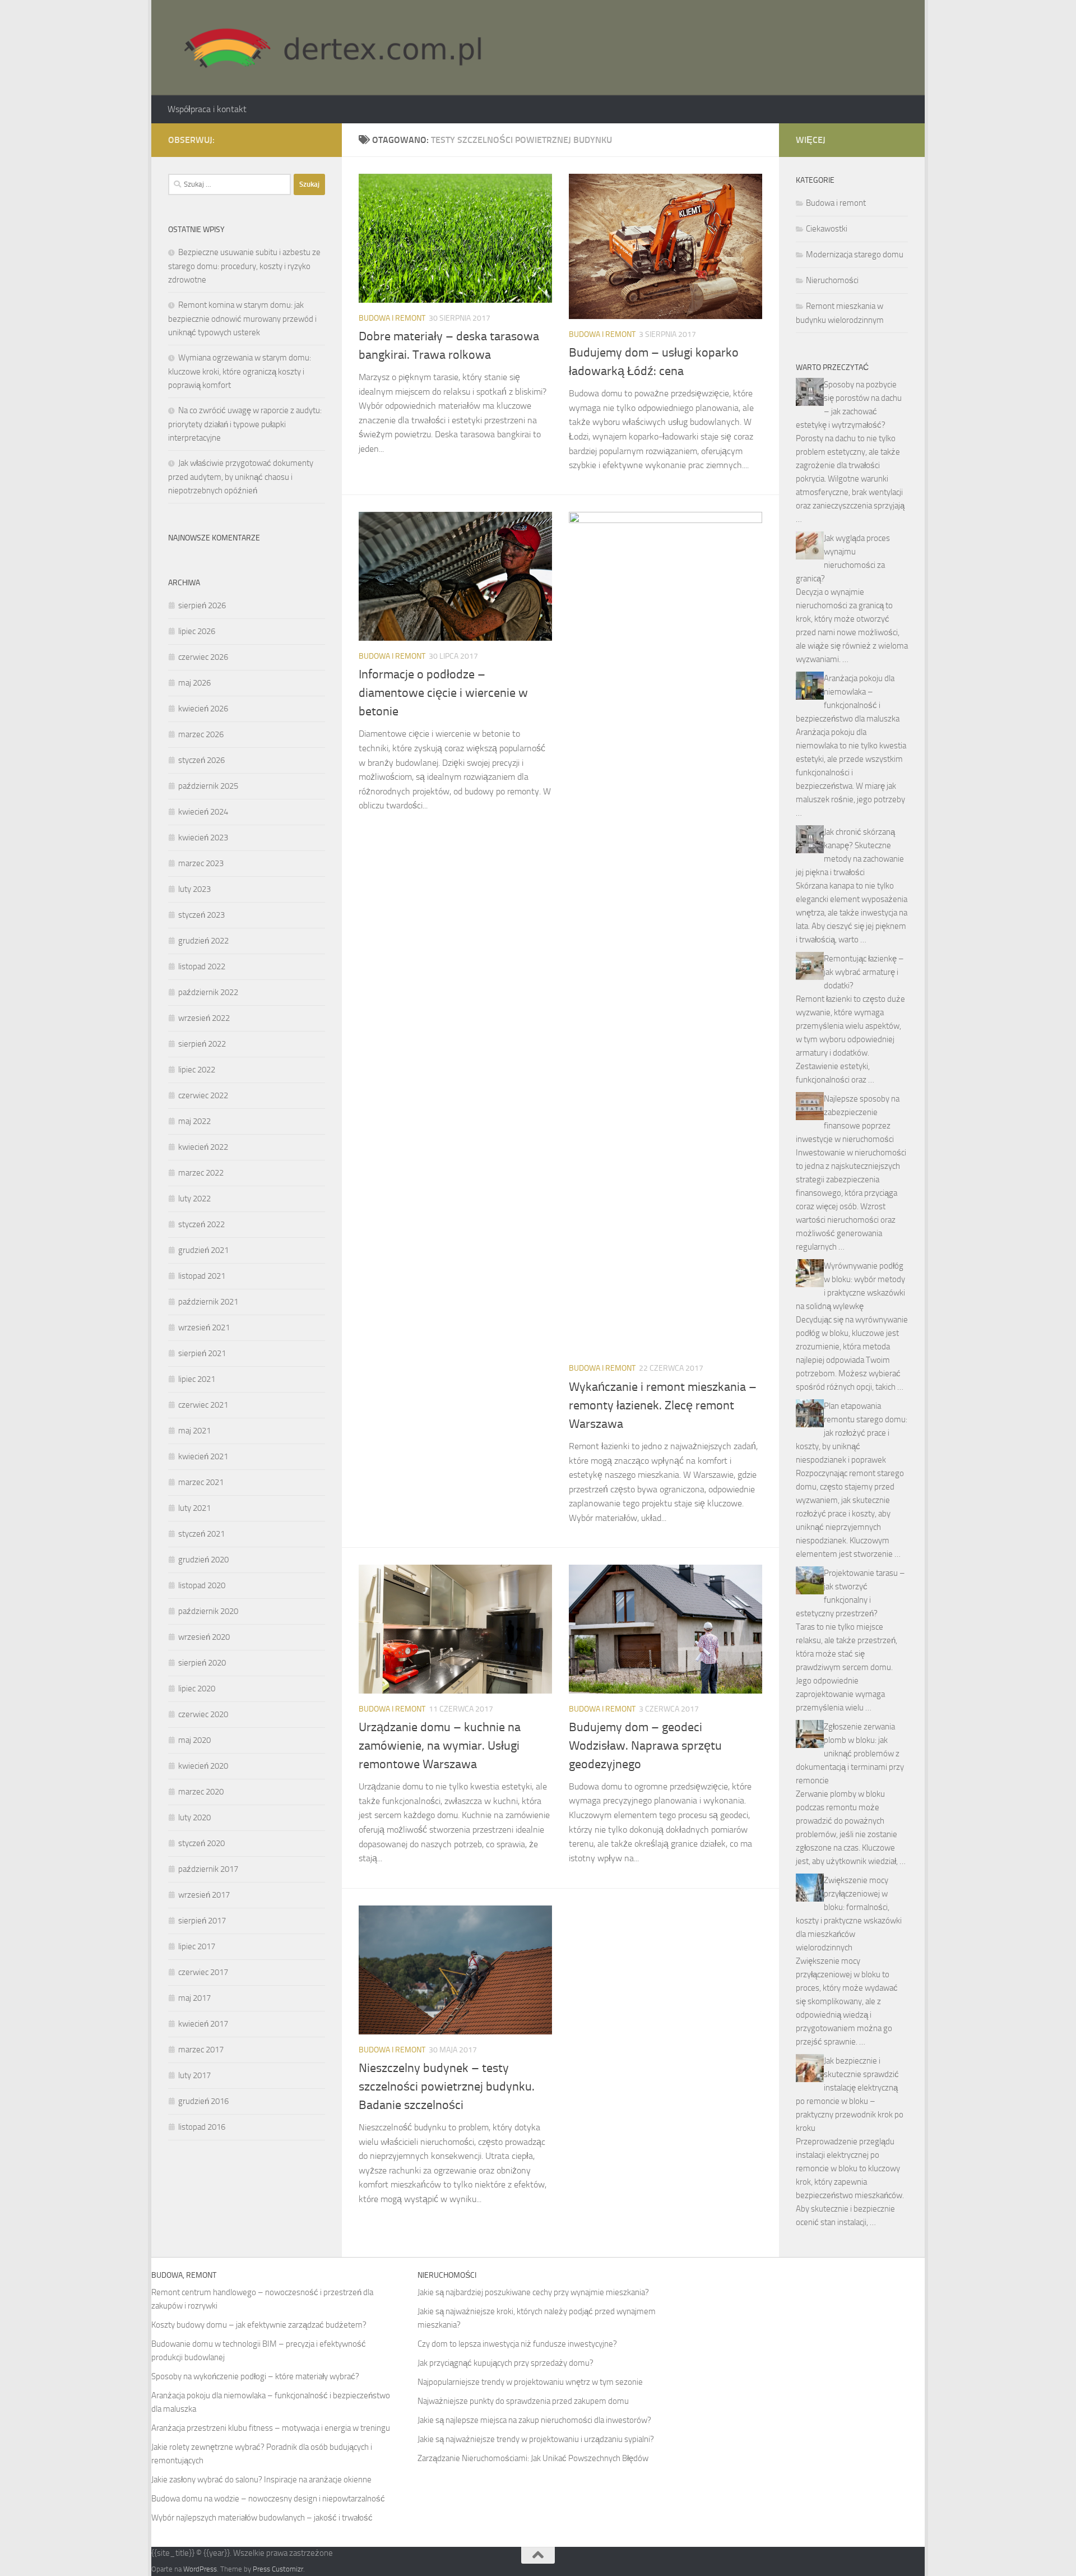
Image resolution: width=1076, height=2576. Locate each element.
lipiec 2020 (197, 1689)
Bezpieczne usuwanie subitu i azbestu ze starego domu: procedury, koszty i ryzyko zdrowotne (244, 266)
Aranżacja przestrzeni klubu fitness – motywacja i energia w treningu (271, 2428)
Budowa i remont (392, 318)
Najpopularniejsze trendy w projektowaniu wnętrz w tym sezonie (530, 2382)
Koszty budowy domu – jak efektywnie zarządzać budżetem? (259, 2325)
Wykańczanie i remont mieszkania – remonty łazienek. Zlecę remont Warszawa (663, 1405)
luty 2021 (194, 1508)
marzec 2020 (201, 1792)
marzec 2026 (201, 734)
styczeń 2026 (201, 760)
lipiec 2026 (197, 631)
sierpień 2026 (202, 605)
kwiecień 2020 (203, 1766)
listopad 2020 (202, 1585)
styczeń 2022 (201, 1224)
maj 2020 (194, 1740)
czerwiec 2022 (203, 1095)
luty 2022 (194, 1199)
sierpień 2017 (202, 1921)
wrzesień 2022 (204, 1018)
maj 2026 (194, 683)
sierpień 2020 (202, 1663)
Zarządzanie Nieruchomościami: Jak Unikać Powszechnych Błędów (533, 2458)
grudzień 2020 (203, 1560)
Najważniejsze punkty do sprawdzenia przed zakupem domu (523, 2401)
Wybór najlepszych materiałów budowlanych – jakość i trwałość (262, 2518)
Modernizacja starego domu (855, 255)
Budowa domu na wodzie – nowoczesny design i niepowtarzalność (268, 2499)
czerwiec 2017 (203, 1972)
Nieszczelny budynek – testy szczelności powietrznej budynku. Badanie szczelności (447, 2087)
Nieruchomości (832, 280)
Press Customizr (278, 2569)
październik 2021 (208, 1302)
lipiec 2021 (197, 1379)
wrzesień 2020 (204, 1637)
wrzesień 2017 (204, 1895)
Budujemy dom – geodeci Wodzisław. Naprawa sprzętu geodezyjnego (645, 1746)
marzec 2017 (201, 2050)
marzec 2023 (201, 863)
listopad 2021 (202, 1276)
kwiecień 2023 (203, 838)
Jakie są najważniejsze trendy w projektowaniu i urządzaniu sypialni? (536, 2439)
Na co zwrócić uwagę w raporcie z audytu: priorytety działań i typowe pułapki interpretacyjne (245, 424)
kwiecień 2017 (203, 2024)
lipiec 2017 (197, 1946)
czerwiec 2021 (203, 1405)
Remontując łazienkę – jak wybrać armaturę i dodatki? (864, 972)
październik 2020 (208, 1611)
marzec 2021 (201, 1482)
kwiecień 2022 (203, 1147)
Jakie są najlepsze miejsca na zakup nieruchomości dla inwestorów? (534, 2420)
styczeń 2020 (201, 1843)
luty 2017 (194, 2075)
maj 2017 (194, 1998)
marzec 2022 (201, 1173)
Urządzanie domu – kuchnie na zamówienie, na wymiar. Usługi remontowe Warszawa (440, 1746)
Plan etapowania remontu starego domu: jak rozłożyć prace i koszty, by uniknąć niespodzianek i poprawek (852, 1433)
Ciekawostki (827, 229)
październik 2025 (208, 786)
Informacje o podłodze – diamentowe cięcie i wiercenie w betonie (443, 693)
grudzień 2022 (203, 941)
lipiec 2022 (197, 1070)
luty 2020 (194, 1817)
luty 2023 (194, 889)
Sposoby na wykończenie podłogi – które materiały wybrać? (255, 2376)
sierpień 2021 (202, 1353)
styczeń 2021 (201, 1534)
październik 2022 (208, 992)
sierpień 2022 (202, 1044)
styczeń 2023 (201, 915)
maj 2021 (194, 1431)
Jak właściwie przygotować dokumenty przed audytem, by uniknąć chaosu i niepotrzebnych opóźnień (241, 477)
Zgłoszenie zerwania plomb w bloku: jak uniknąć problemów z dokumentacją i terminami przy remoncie (850, 1754)
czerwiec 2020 (203, 1714)
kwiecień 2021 (203, 1456)
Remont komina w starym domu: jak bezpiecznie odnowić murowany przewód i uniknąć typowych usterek (242, 319)
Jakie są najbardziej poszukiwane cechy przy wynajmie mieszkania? (533, 2292)
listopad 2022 (202, 966)
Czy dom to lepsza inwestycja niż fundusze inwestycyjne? (517, 2344)
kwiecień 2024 (203, 812)
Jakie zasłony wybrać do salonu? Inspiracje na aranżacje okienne (261, 2480)
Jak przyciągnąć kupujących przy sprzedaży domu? (505, 2363)
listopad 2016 (202, 2127)
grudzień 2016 (203, 2101)
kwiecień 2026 (203, 709)
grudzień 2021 (203, 1250)
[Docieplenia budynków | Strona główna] (328, 48)
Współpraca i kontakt (207, 109)
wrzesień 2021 (204, 1328)
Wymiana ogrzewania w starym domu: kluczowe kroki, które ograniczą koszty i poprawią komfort (240, 371)
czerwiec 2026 (203, 657)
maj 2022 (194, 1121)
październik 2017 (208, 1869)
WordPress (200, 2569)
